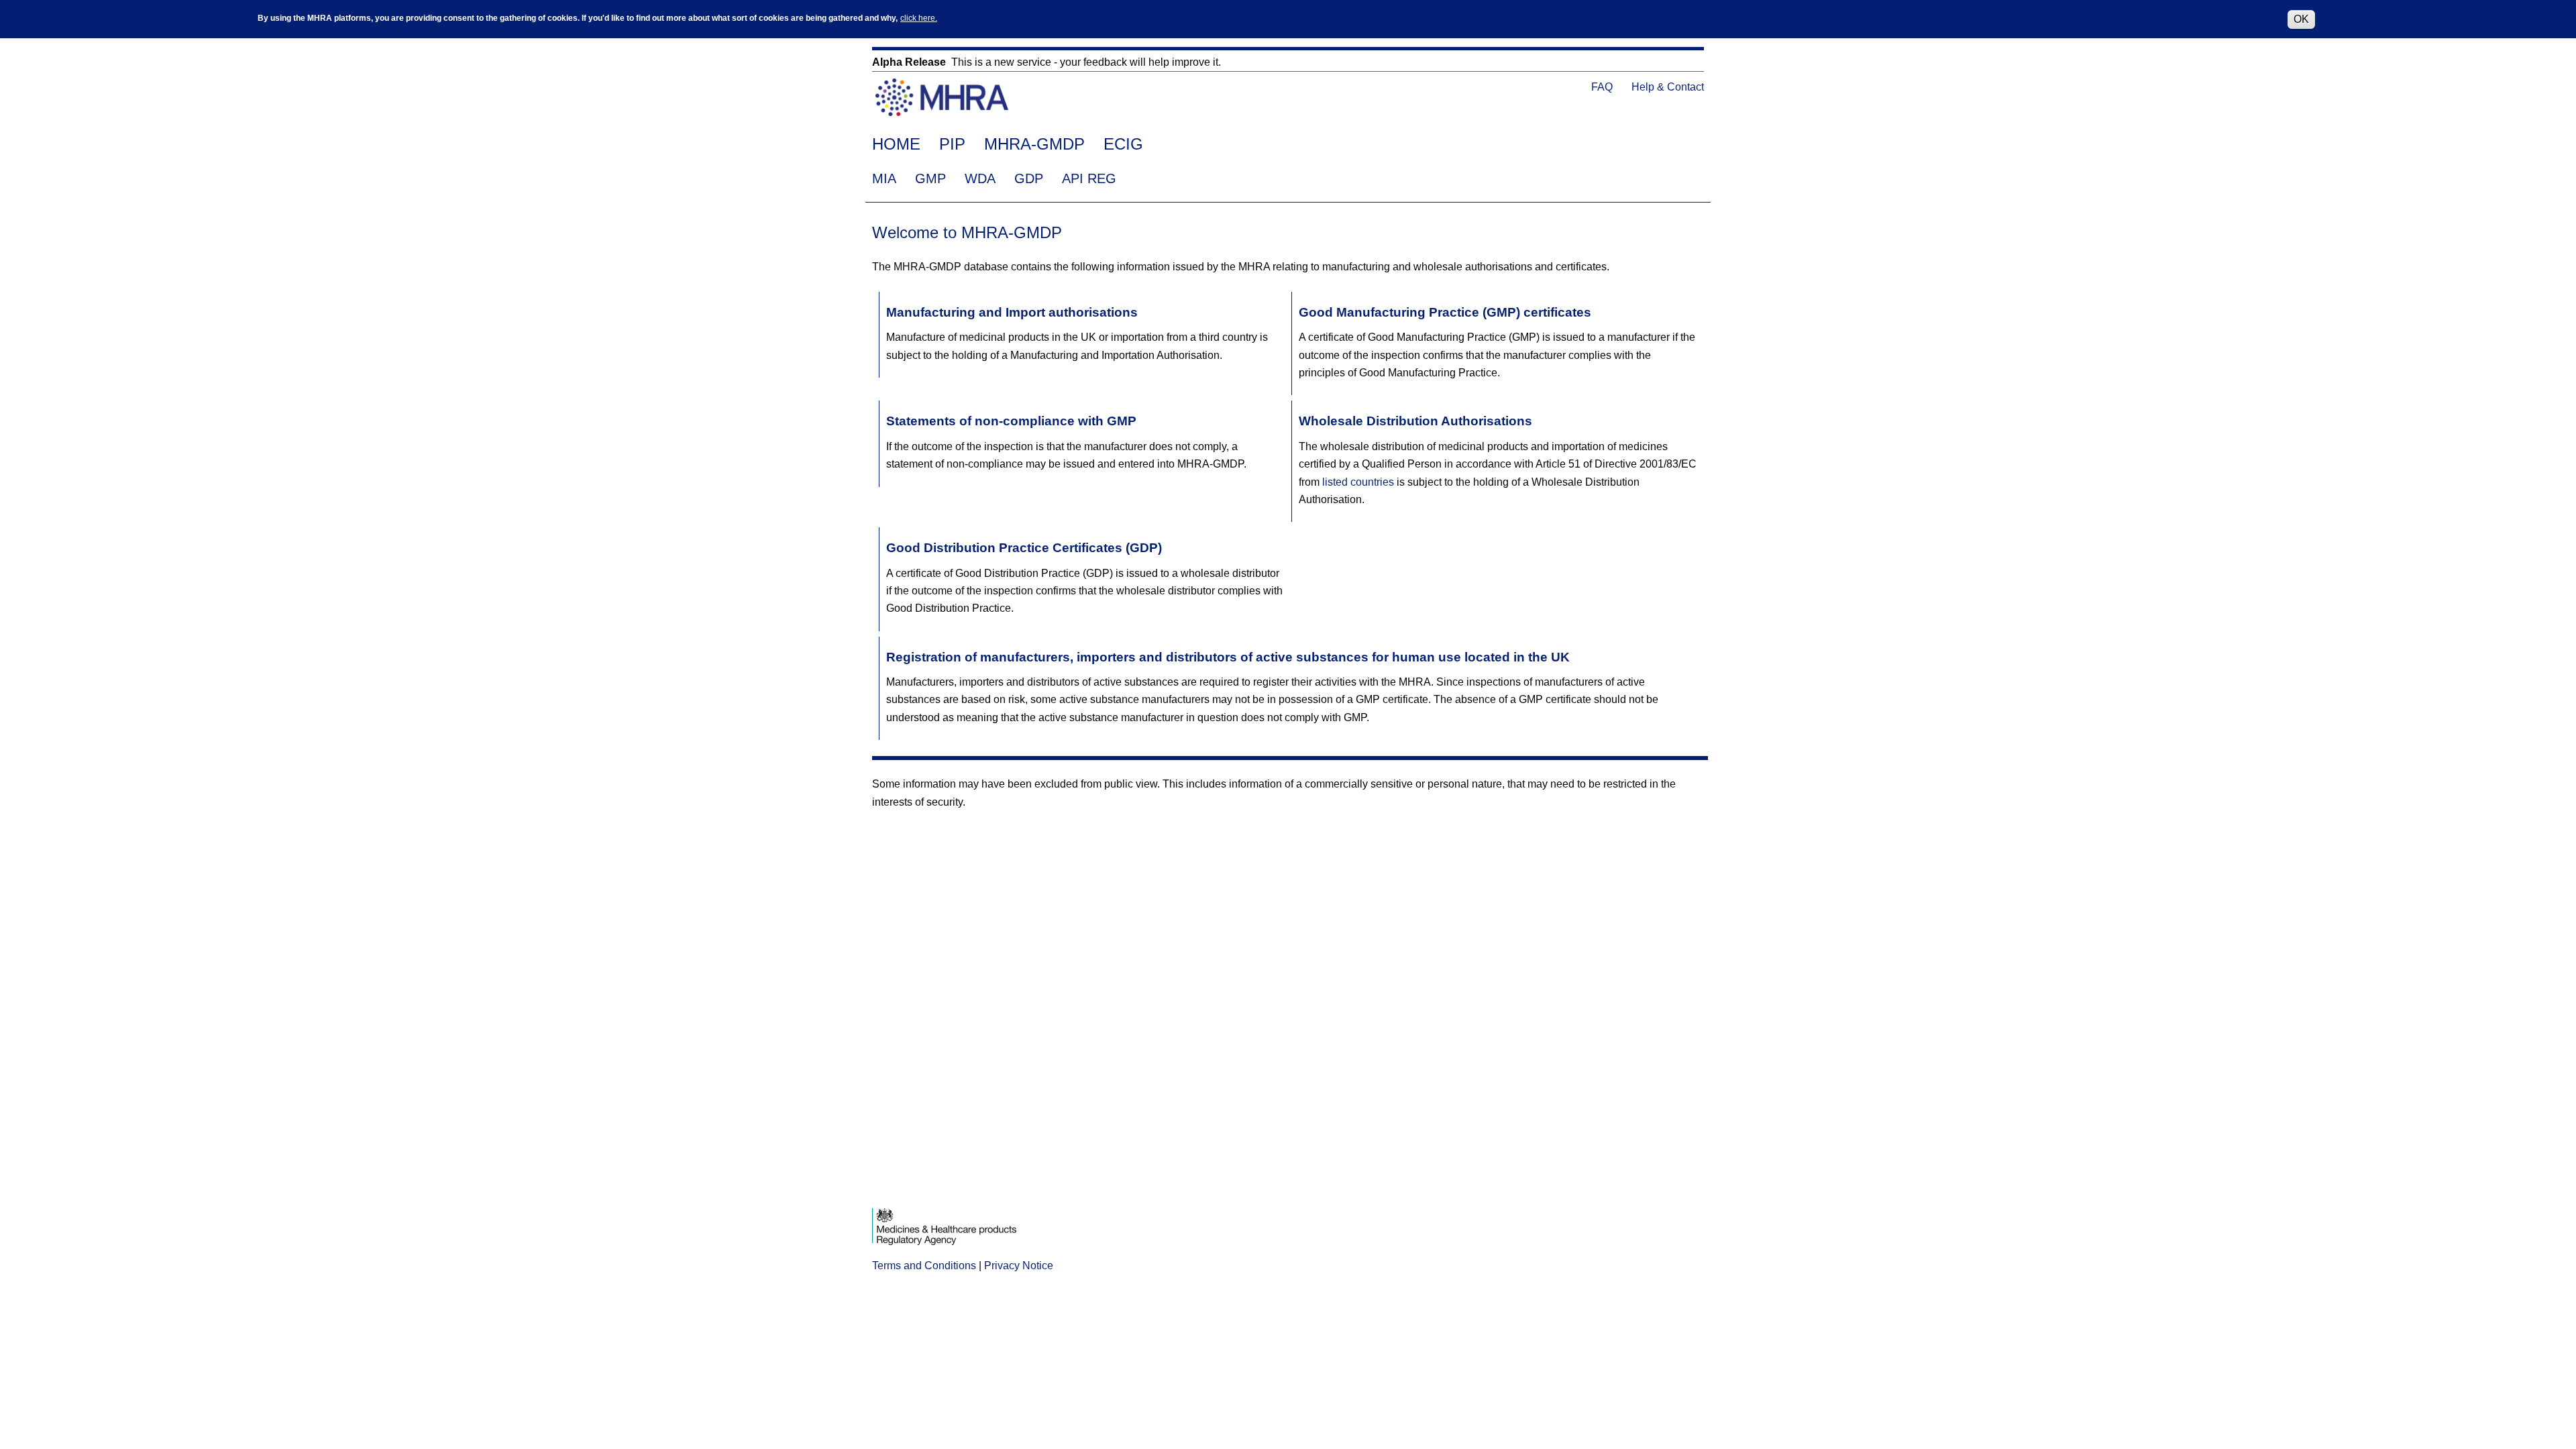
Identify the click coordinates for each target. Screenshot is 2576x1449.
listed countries (1358, 482)
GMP (930, 178)
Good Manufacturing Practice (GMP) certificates (1445, 312)
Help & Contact (1668, 87)
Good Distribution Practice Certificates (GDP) (1024, 548)
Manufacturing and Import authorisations (1012, 312)
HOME (896, 144)
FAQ (1602, 87)
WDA (980, 178)
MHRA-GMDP (1034, 144)
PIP (952, 144)
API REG (1089, 178)
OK (2301, 19)
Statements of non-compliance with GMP (1011, 421)
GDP (1029, 178)
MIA (884, 178)
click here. (919, 18)
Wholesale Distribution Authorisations (1415, 421)
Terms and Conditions (924, 1266)
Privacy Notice (1019, 1266)
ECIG (1123, 144)
